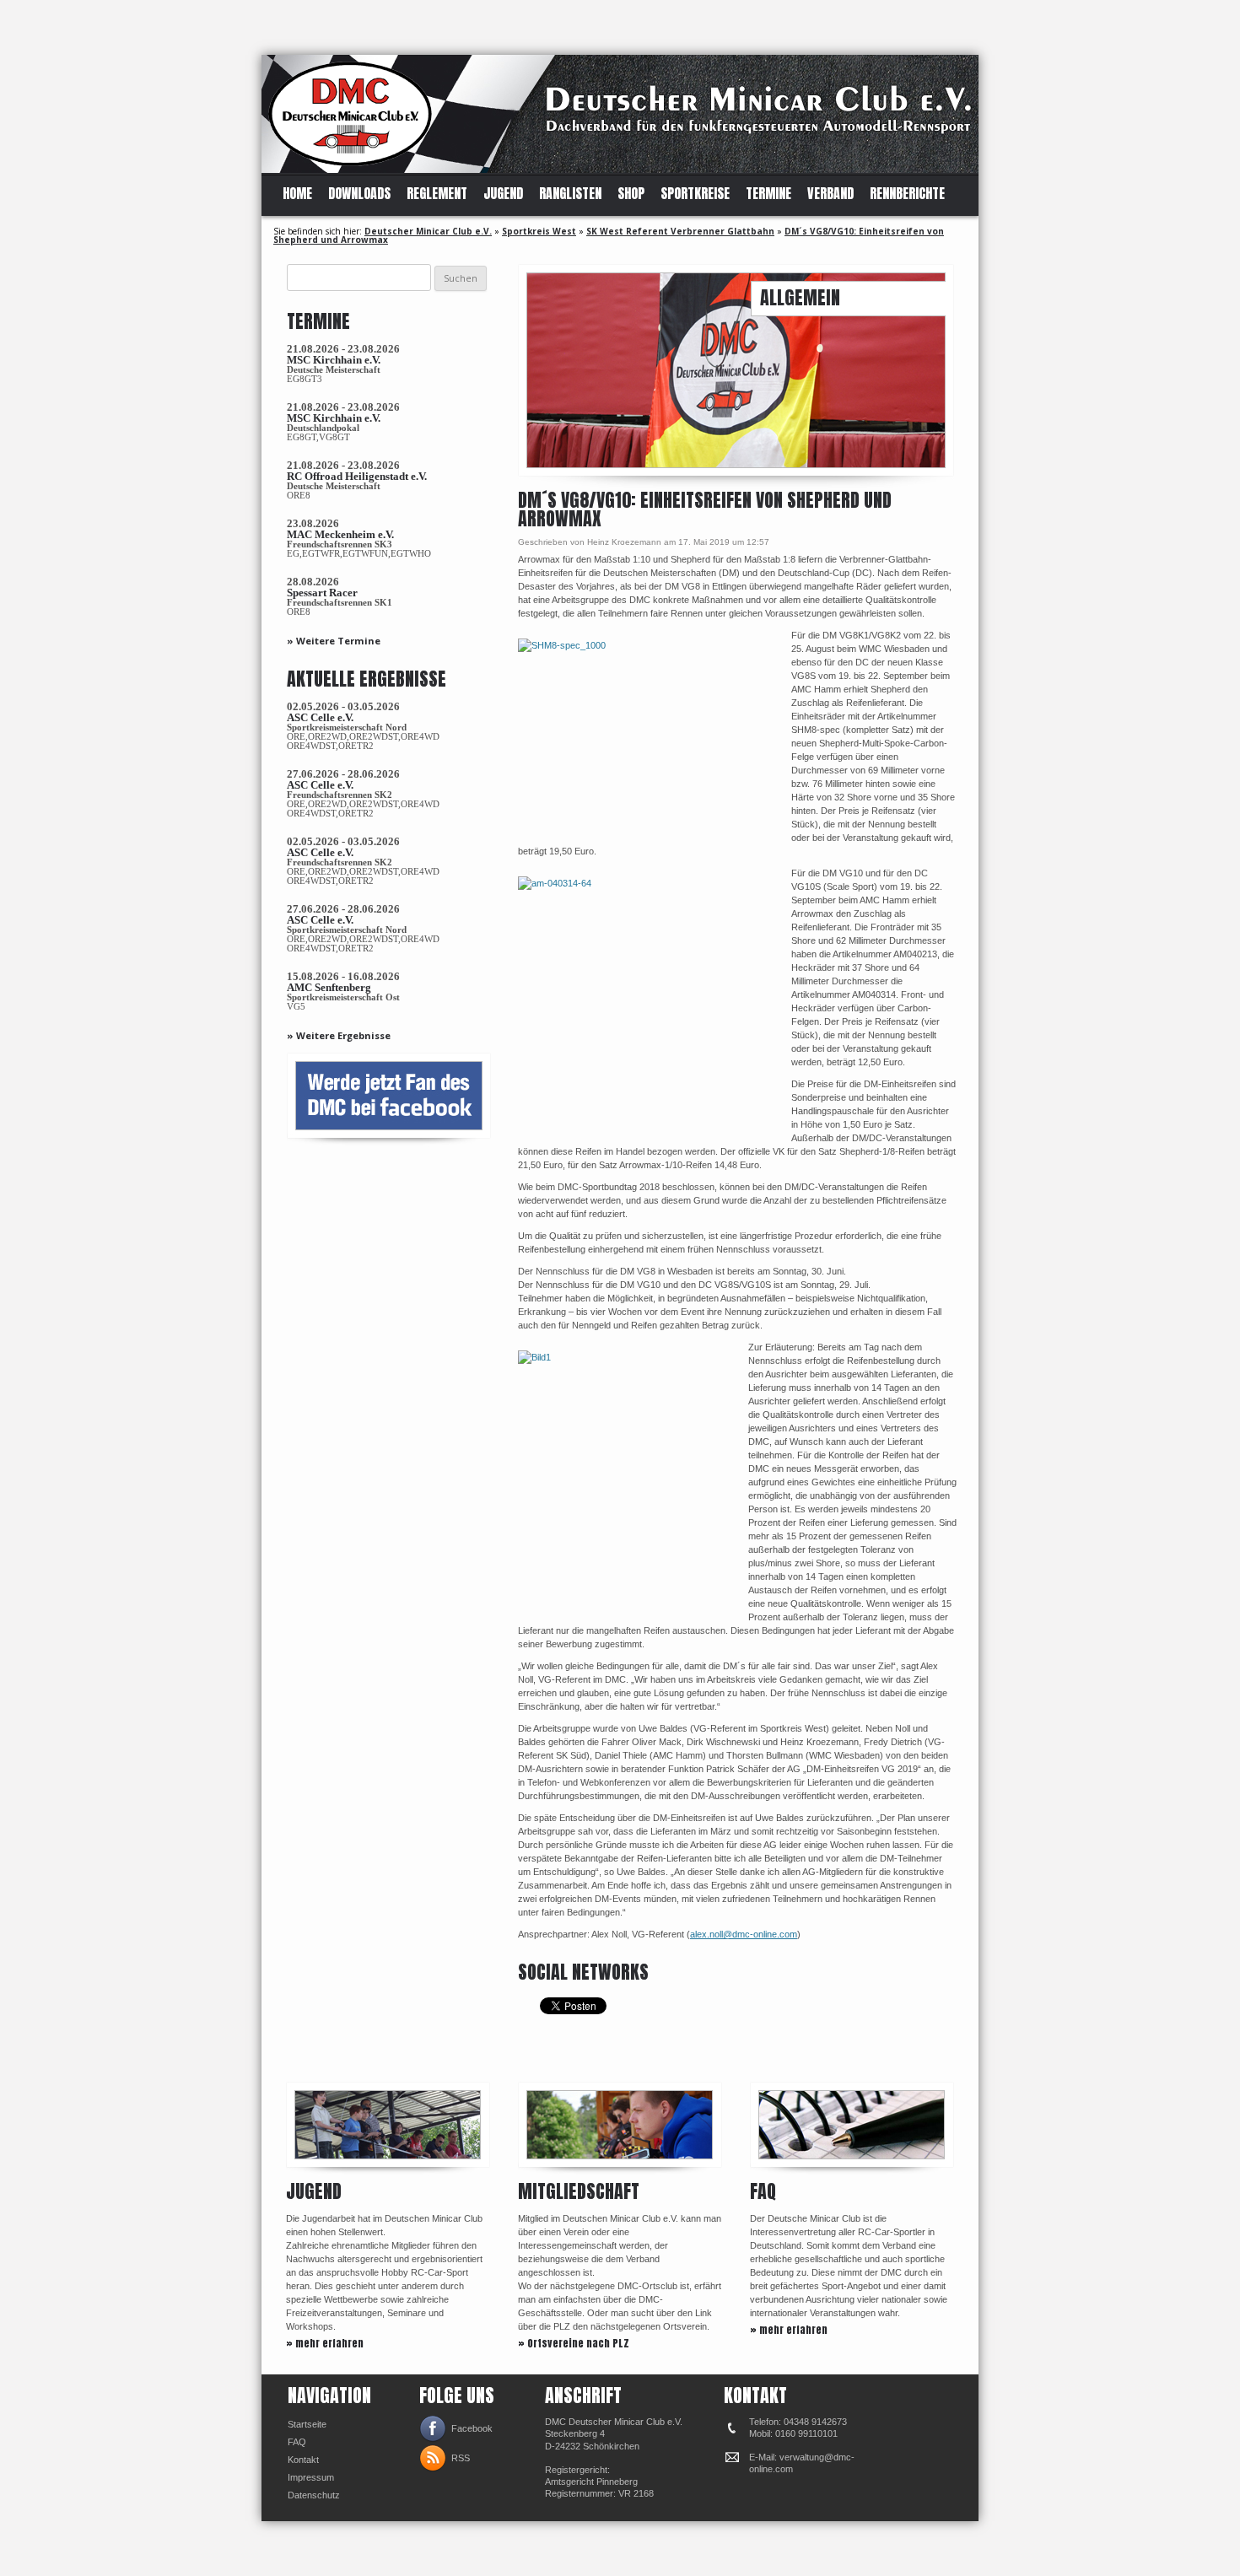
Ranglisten (570, 194)
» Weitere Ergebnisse (339, 1035)
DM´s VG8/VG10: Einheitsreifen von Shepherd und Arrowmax (705, 509)
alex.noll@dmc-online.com (744, 1934)
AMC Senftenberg (329, 987)
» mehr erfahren (325, 2343)
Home (297, 194)
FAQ (763, 2191)
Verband (830, 194)
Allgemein (800, 297)
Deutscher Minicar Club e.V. (428, 231)
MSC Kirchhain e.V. (334, 360)
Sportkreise (695, 194)
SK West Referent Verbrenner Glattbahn (680, 231)
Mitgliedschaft (579, 2191)
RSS (461, 2458)
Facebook (472, 2428)
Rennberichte (907, 194)
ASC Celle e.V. (320, 717)
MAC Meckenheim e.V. (340, 534)
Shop (631, 194)
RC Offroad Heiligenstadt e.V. (357, 476)
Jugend (503, 194)
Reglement (437, 194)
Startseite (307, 2424)
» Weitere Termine (334, 641)
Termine (768, 194)
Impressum (311, 2477)
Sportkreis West (539, 231)
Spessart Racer (322, 593)
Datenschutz (314, 2495)
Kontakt (303, 2460)
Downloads (359, 194)
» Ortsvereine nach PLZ (574, 2343)
